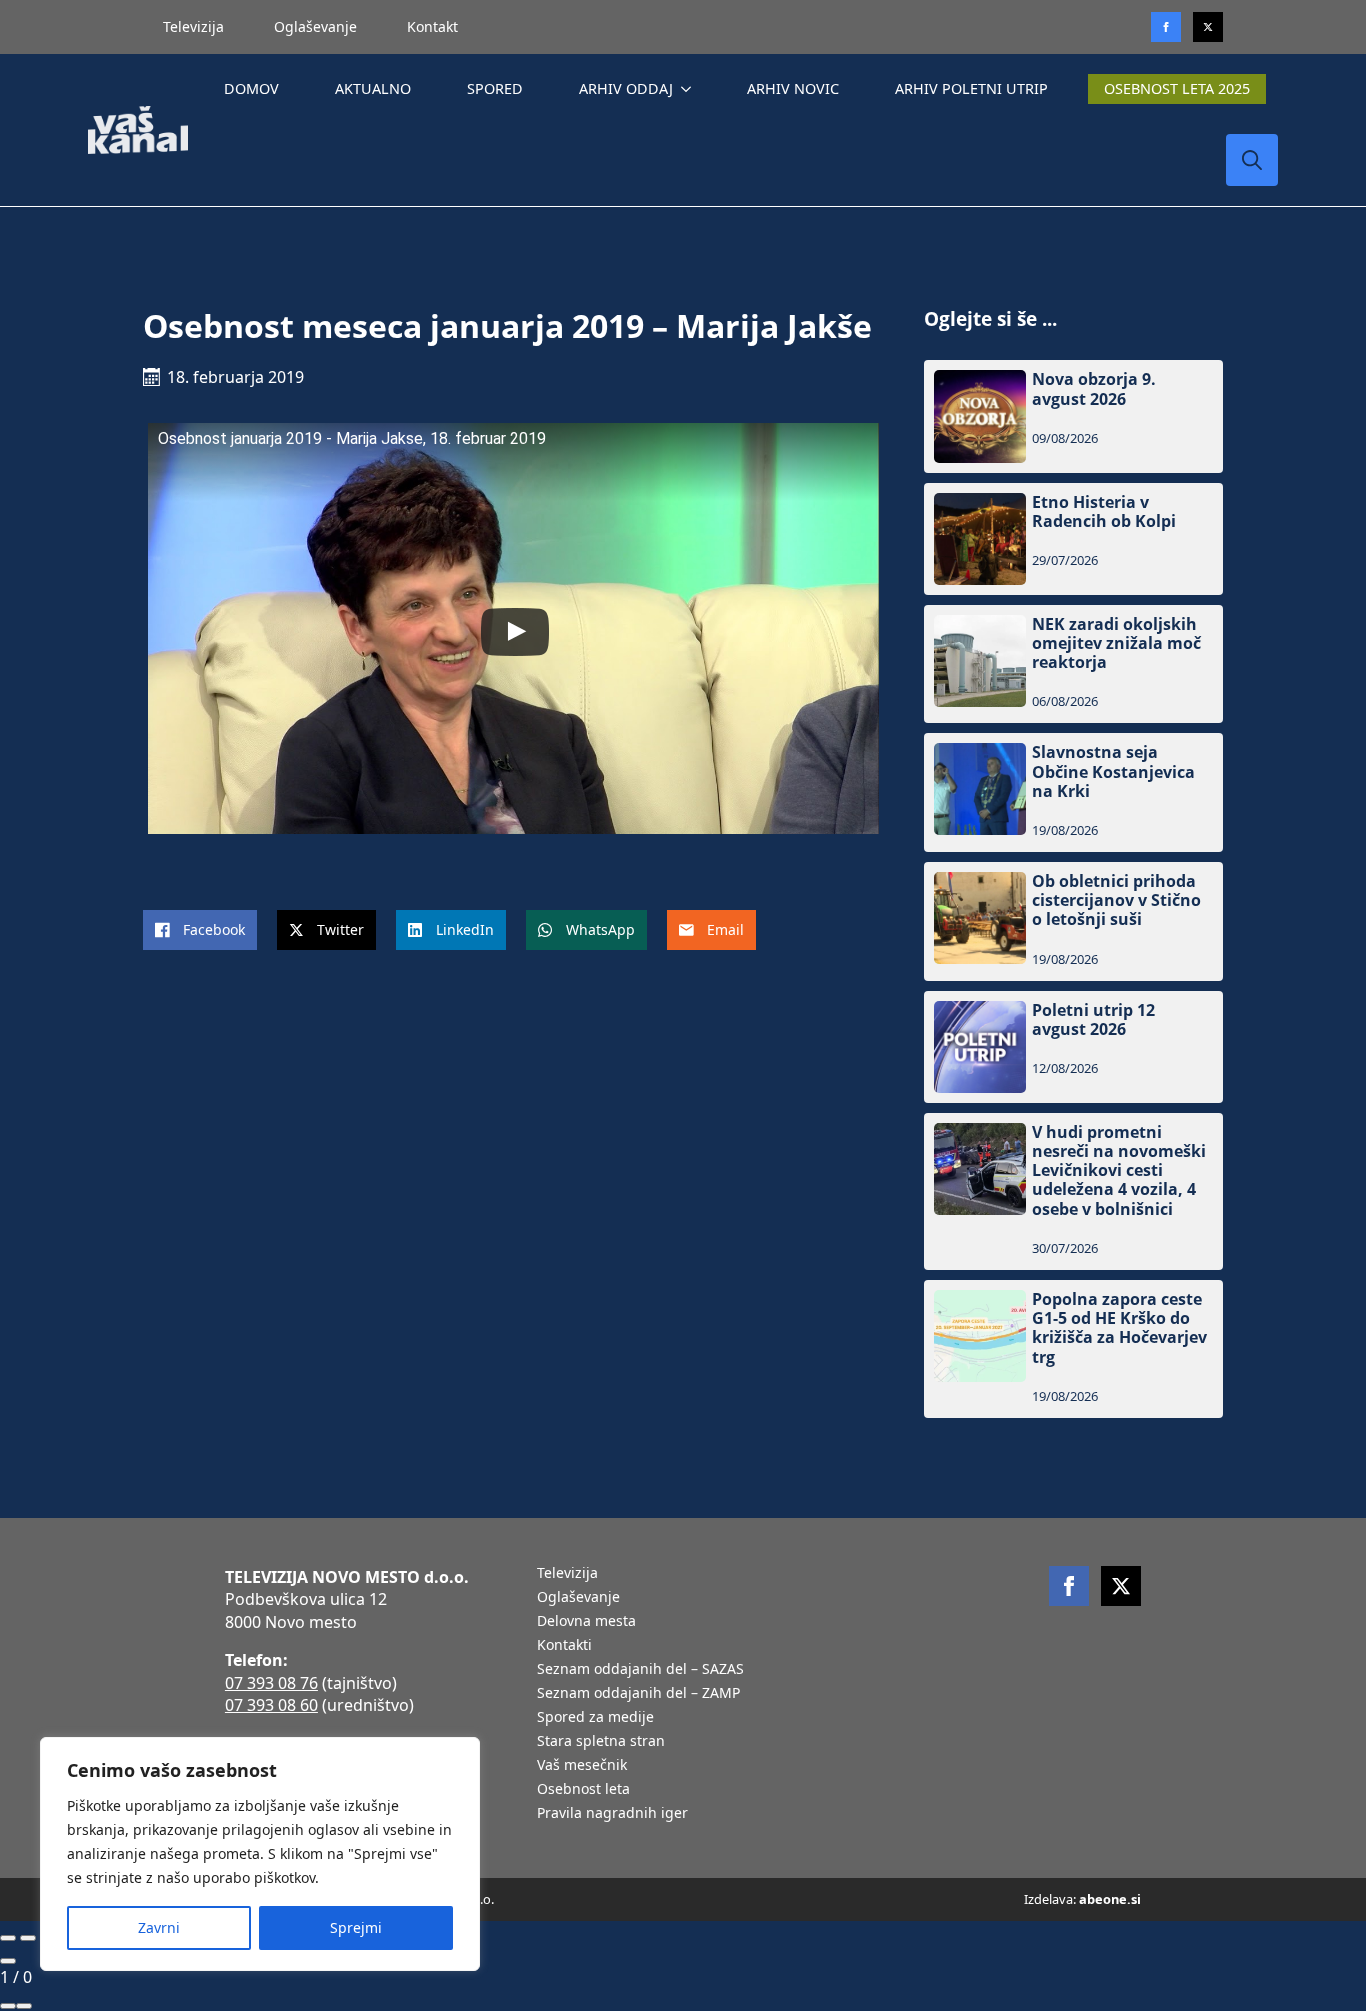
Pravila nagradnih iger (612, 1814)
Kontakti (564, 1646)
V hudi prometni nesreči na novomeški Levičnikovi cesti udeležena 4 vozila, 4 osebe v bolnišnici (1119, 1171)
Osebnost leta (583, 1790)
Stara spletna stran (601, 1742)
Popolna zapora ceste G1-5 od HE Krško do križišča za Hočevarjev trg (1119, 1328)
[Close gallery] (8, 1961)
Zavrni (159, 1927)
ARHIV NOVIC (793, 88)
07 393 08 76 (271, 1683)
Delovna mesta (586, 1622)
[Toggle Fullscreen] (8, 2006)
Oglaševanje (315, 26)
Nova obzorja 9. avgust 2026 (1094, 389)
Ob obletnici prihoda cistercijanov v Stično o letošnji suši (1116, 901)
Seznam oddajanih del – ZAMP (638, 1694)
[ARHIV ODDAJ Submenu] (690, 89)
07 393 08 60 (271, 1705)
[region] (260, 1854)
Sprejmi (356, 1927)
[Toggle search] (1252, 160)
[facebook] (1069, 1586)
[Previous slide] (8, 1938)
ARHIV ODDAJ (626, 88)
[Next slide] (28, 1938)
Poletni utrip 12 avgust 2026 (1093, 1020)
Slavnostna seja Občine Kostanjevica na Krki (1113, 772)
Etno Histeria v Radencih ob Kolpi (1104, 512)
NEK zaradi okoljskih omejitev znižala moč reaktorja (1116, 644)
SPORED (495, 88)
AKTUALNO (373, 88)
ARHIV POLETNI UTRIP (971, 88)
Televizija (193, 26)
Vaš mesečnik (582, 1766)
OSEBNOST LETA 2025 (1177, 88)
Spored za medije (595, 1718)
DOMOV (251, 88)
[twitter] (1208, 27)
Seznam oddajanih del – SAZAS (640, 1670)
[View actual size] (24, 2006)
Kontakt (432, 26)
